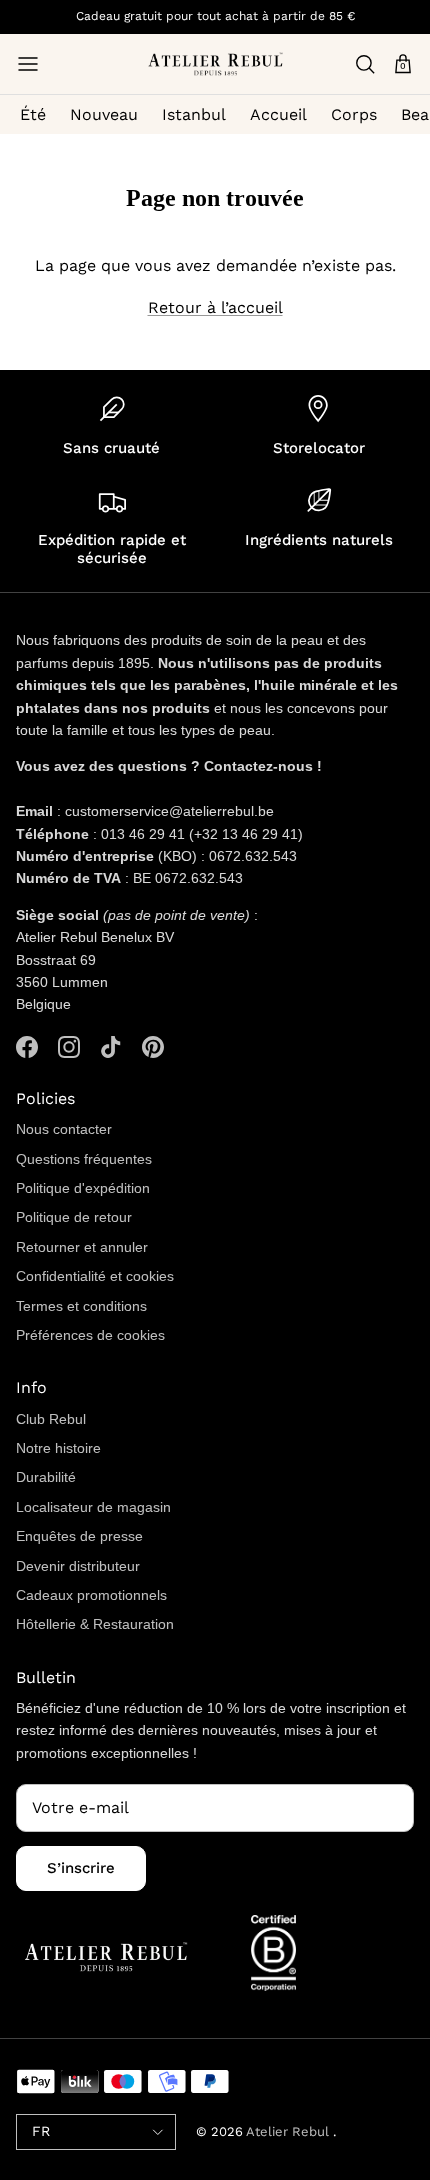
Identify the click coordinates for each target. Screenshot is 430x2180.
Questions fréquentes (84, 1159)
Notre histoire (58, 1448)
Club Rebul (51, 1419)
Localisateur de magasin (93, 1507)
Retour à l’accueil (215, 307)
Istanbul (194, 114)
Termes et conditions (81, 1306)
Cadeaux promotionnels (91, 1595)
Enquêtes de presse (79, 1536)
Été (33, 114)
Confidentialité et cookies (95, 1276)
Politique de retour (74, 1217)
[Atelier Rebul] (215, 64)
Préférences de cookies (90, 1335)
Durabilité (46, 1477)
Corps (354, 114)
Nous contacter (64, 1129)
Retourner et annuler (82, 1247)
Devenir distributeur (78, 1566)
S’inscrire (81, 1868)
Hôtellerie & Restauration (95, 1624)
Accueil (278, 114)
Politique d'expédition (83, 1188)
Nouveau (104, 114)
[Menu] (28, 64)
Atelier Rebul (289, 2131)
